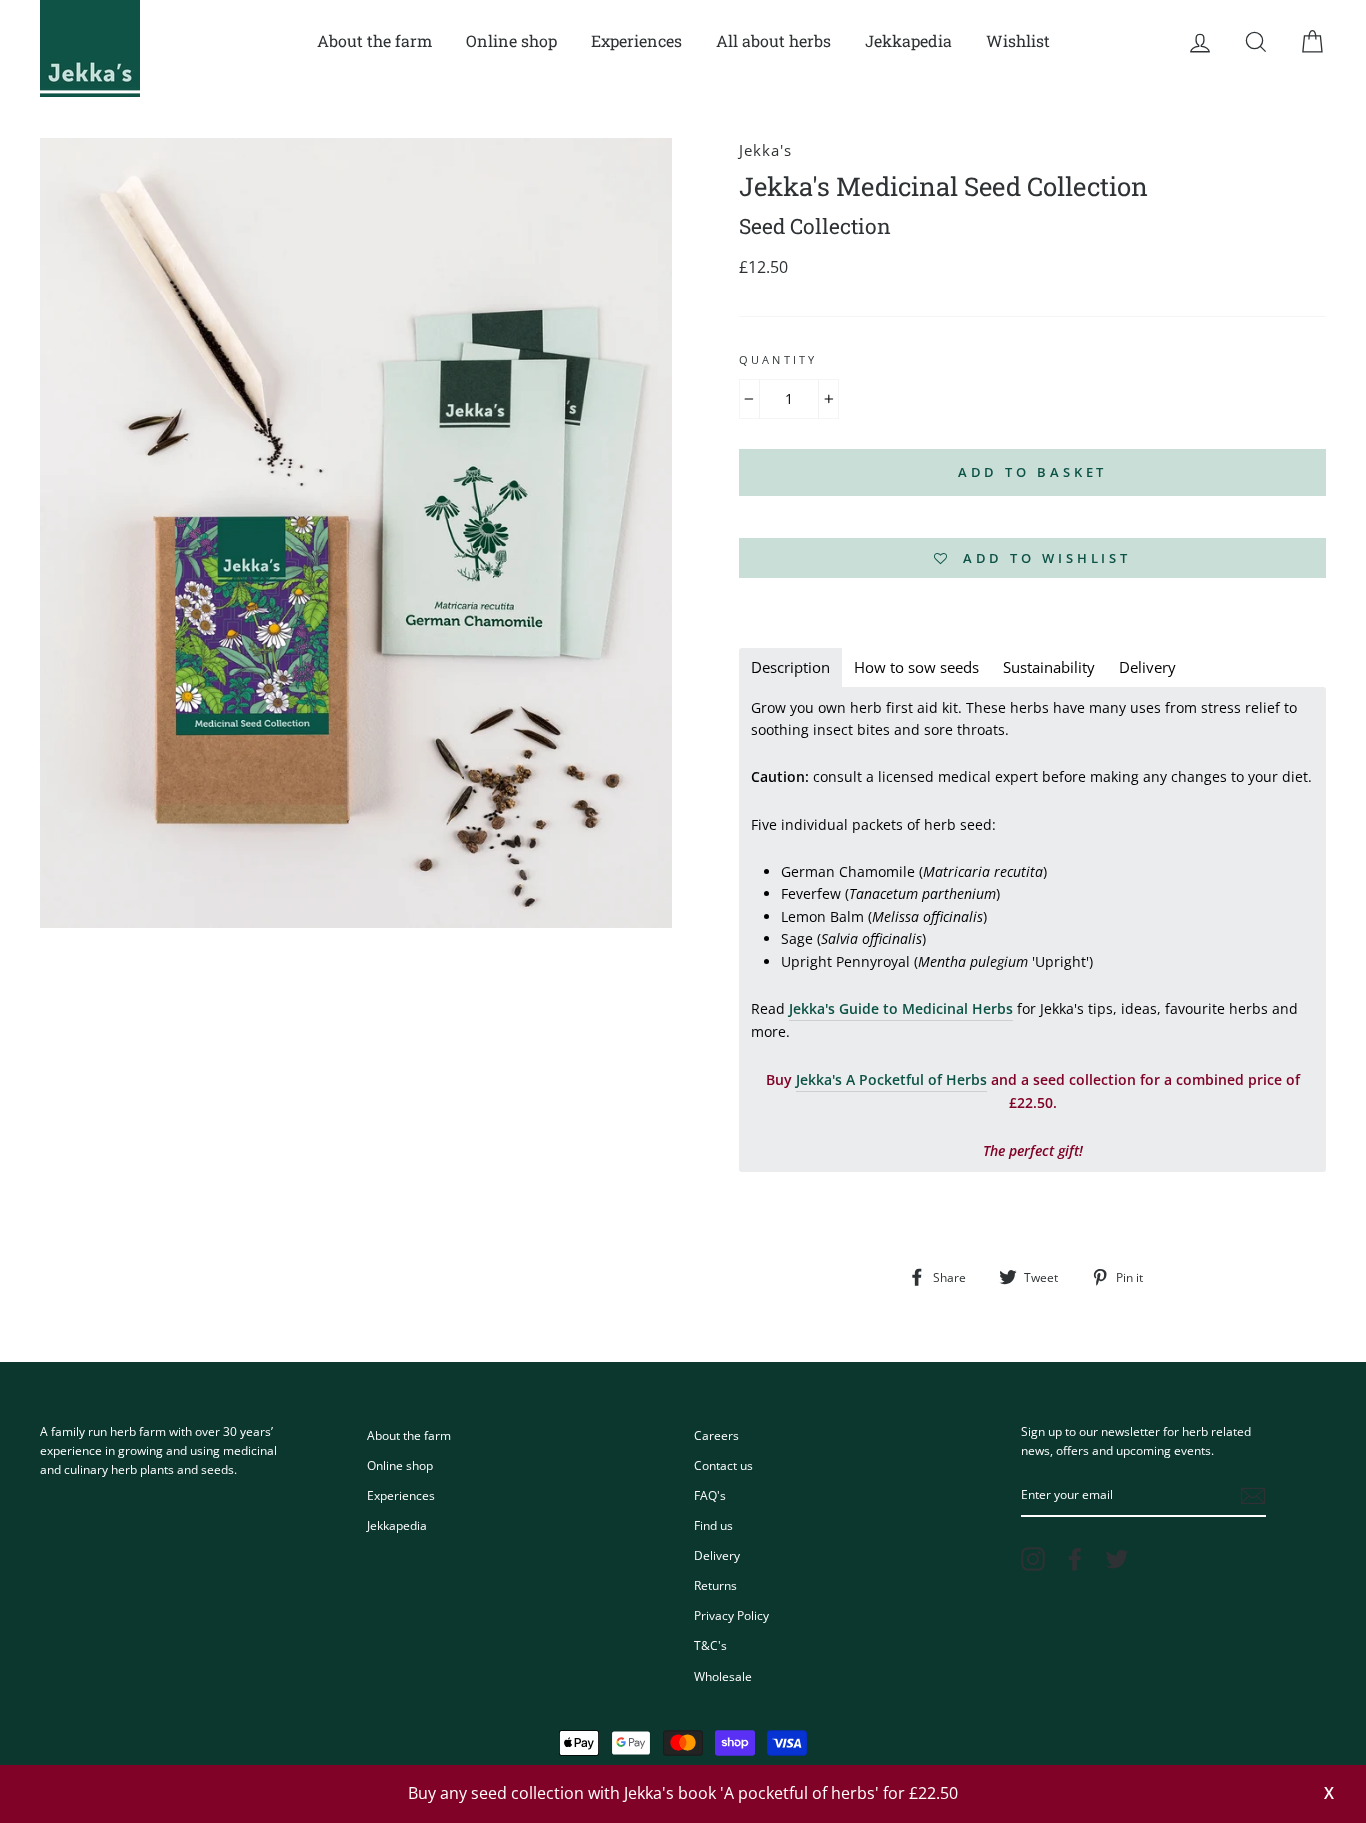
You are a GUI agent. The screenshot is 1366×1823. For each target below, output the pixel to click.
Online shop (511, 40)
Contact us (723, 1465)
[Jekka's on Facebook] (1075, 1559)
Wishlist (1018, 40)
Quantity (778, 360)
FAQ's (710, 1495)
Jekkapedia (908, 40)
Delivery (717, 1555)
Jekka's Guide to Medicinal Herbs (901, 1008)
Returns (715, 1585)
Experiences (636, 40)
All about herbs (773, 40)
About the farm (374, 40)
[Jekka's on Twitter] (1117, 1559)
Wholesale (723, 1676)
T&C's (710, 1645)
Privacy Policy (731, 1615)
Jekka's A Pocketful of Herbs (891, 1079)
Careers (716, 1435)
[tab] (790, 667)
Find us (713, 1525)
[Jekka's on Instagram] (1033, 1559)
